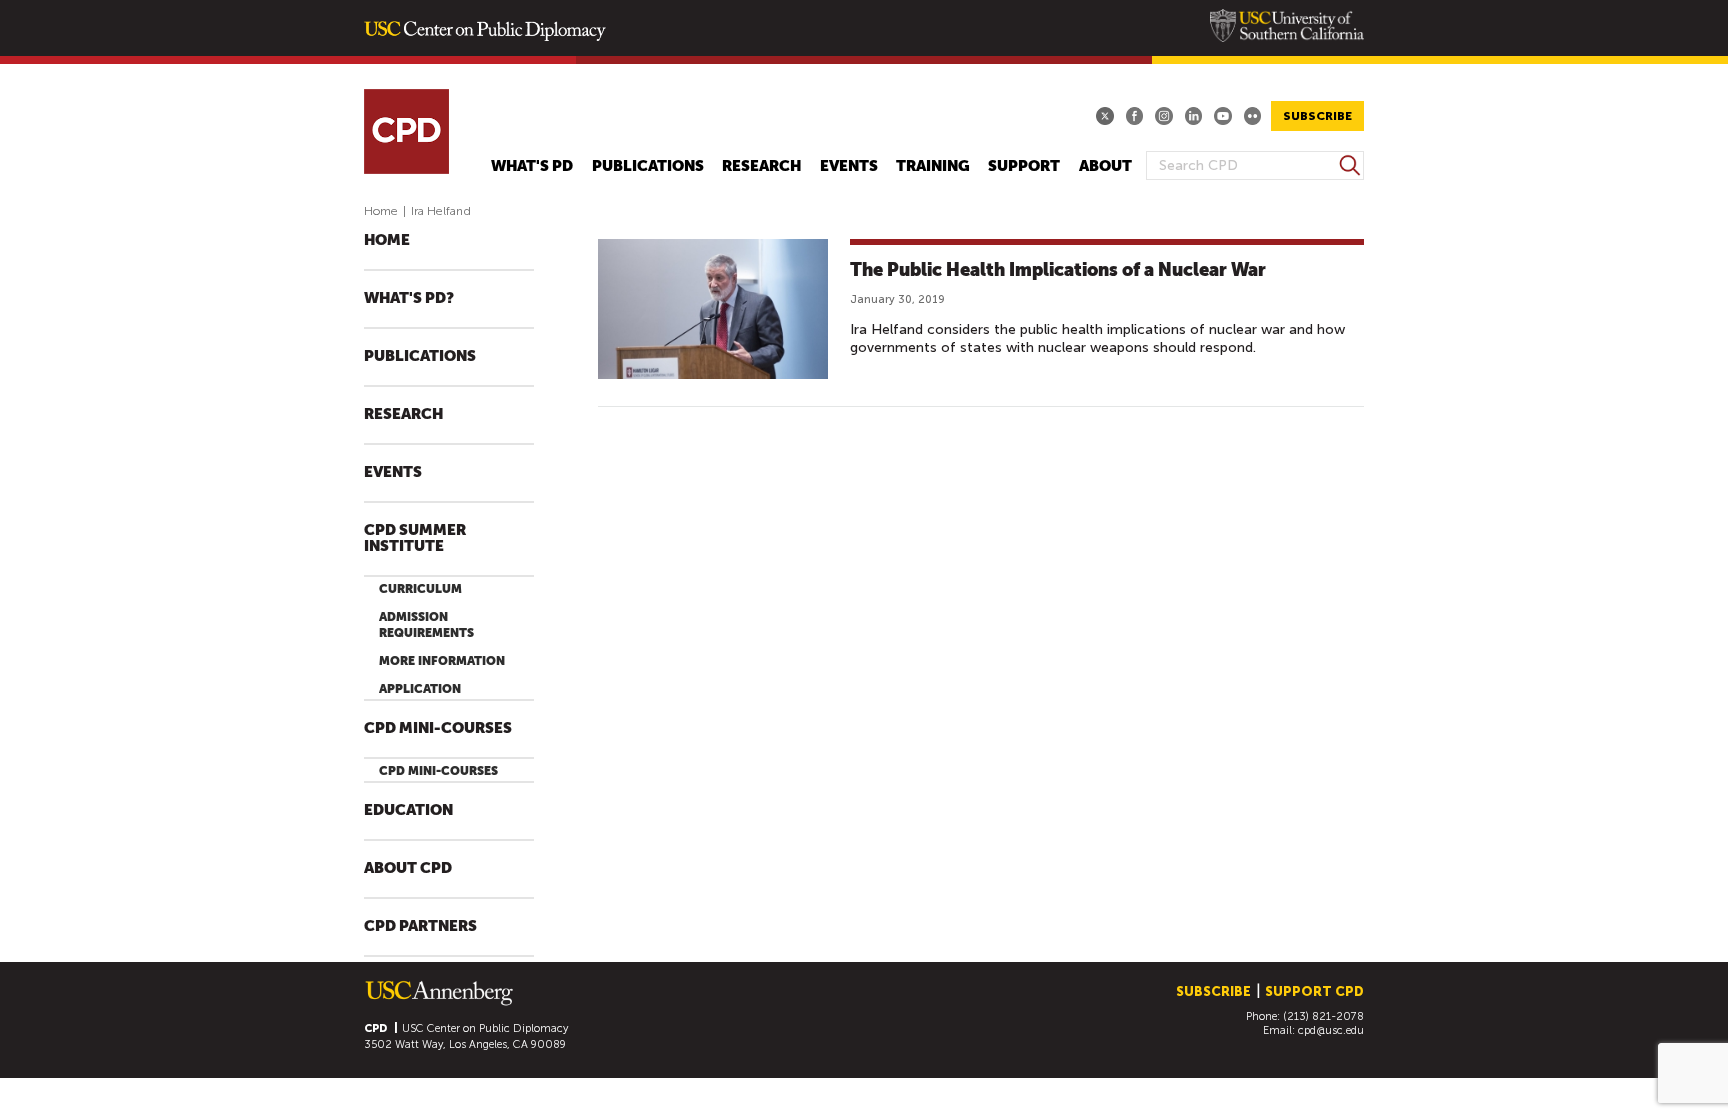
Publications (648, 166)
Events (849, 166)
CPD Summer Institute (415, 538)
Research (761, 166)
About (1105, 166)
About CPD (408, 868)
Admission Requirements (426, 625)
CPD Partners (420, 926)
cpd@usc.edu (1331, 1030)
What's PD (532, 166)
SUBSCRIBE (1317, 116)
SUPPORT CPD (1314, 991)
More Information (442, 661)
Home (381, 211)
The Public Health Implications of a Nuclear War (1058, 269)
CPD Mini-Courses (438, 728)
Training (933, 166)
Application (420, 689)
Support (1024, 166)
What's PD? (409, 298)
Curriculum (420, 589)
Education (408, 810)
